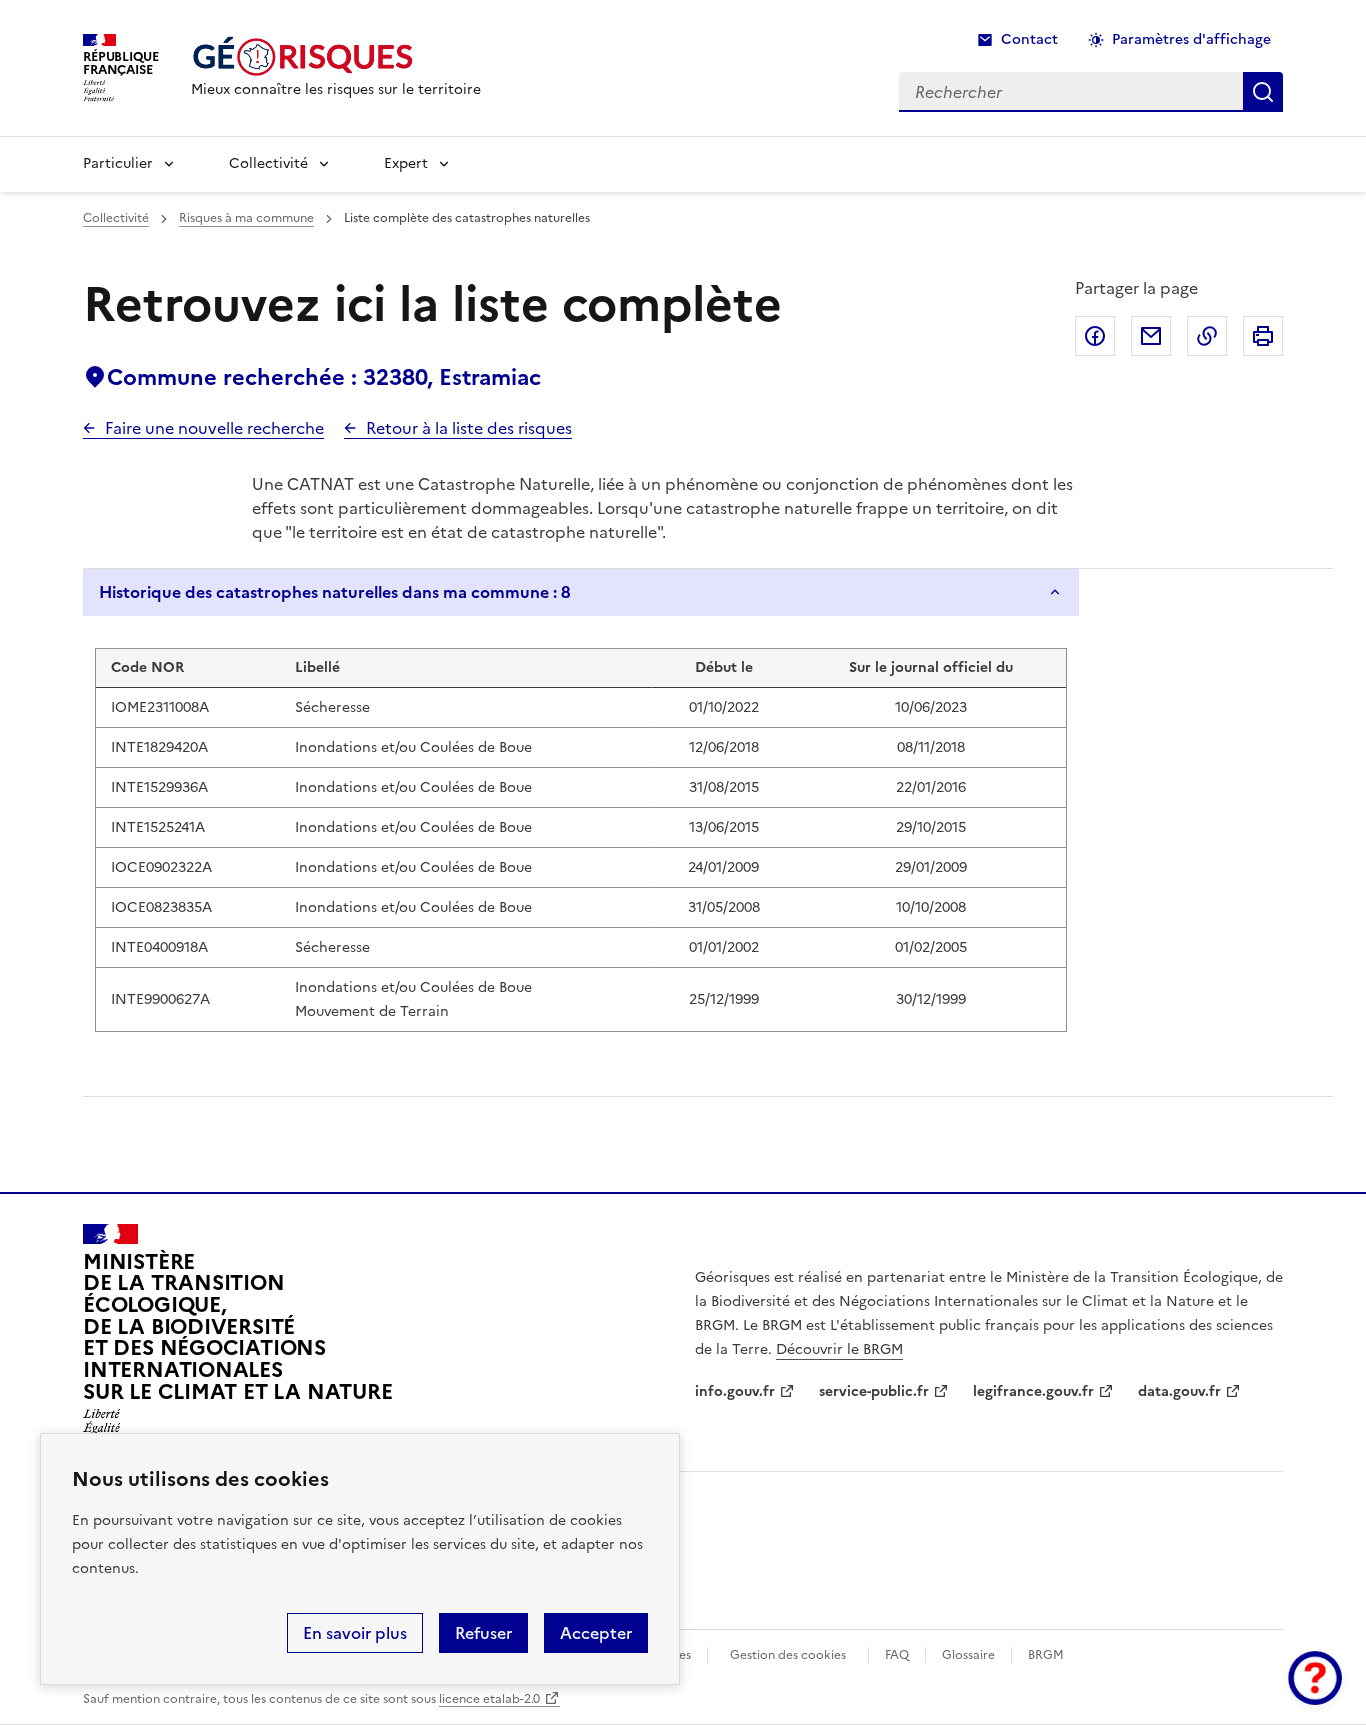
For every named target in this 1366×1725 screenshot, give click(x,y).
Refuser (483, 1633)
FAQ (897, 1655)
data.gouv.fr (1179, 1391)
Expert (406, 163)
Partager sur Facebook (1095, 336)
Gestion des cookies (788, 1655)
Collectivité (268, 163)
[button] (1315, 1678)
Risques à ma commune (246, 218)
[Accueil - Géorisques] (336, 56)
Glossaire (968, 1655)
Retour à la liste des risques (469, 428)
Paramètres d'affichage (1191, 39)
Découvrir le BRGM (839, 1349)
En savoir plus (355, 1633)
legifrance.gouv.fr (1033, 1391)
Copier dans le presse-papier (1207, 336)
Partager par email (1151, 336)
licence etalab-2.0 (489, 1699)
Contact (1029, 39)
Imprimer (1263, 336)
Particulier (118, 163)
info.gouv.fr (735, 1391)
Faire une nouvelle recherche (214, 428)
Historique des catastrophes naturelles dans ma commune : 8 (335, 592)
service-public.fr (874, 1391)
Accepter (596, 1633)
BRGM (1046, 1655)
